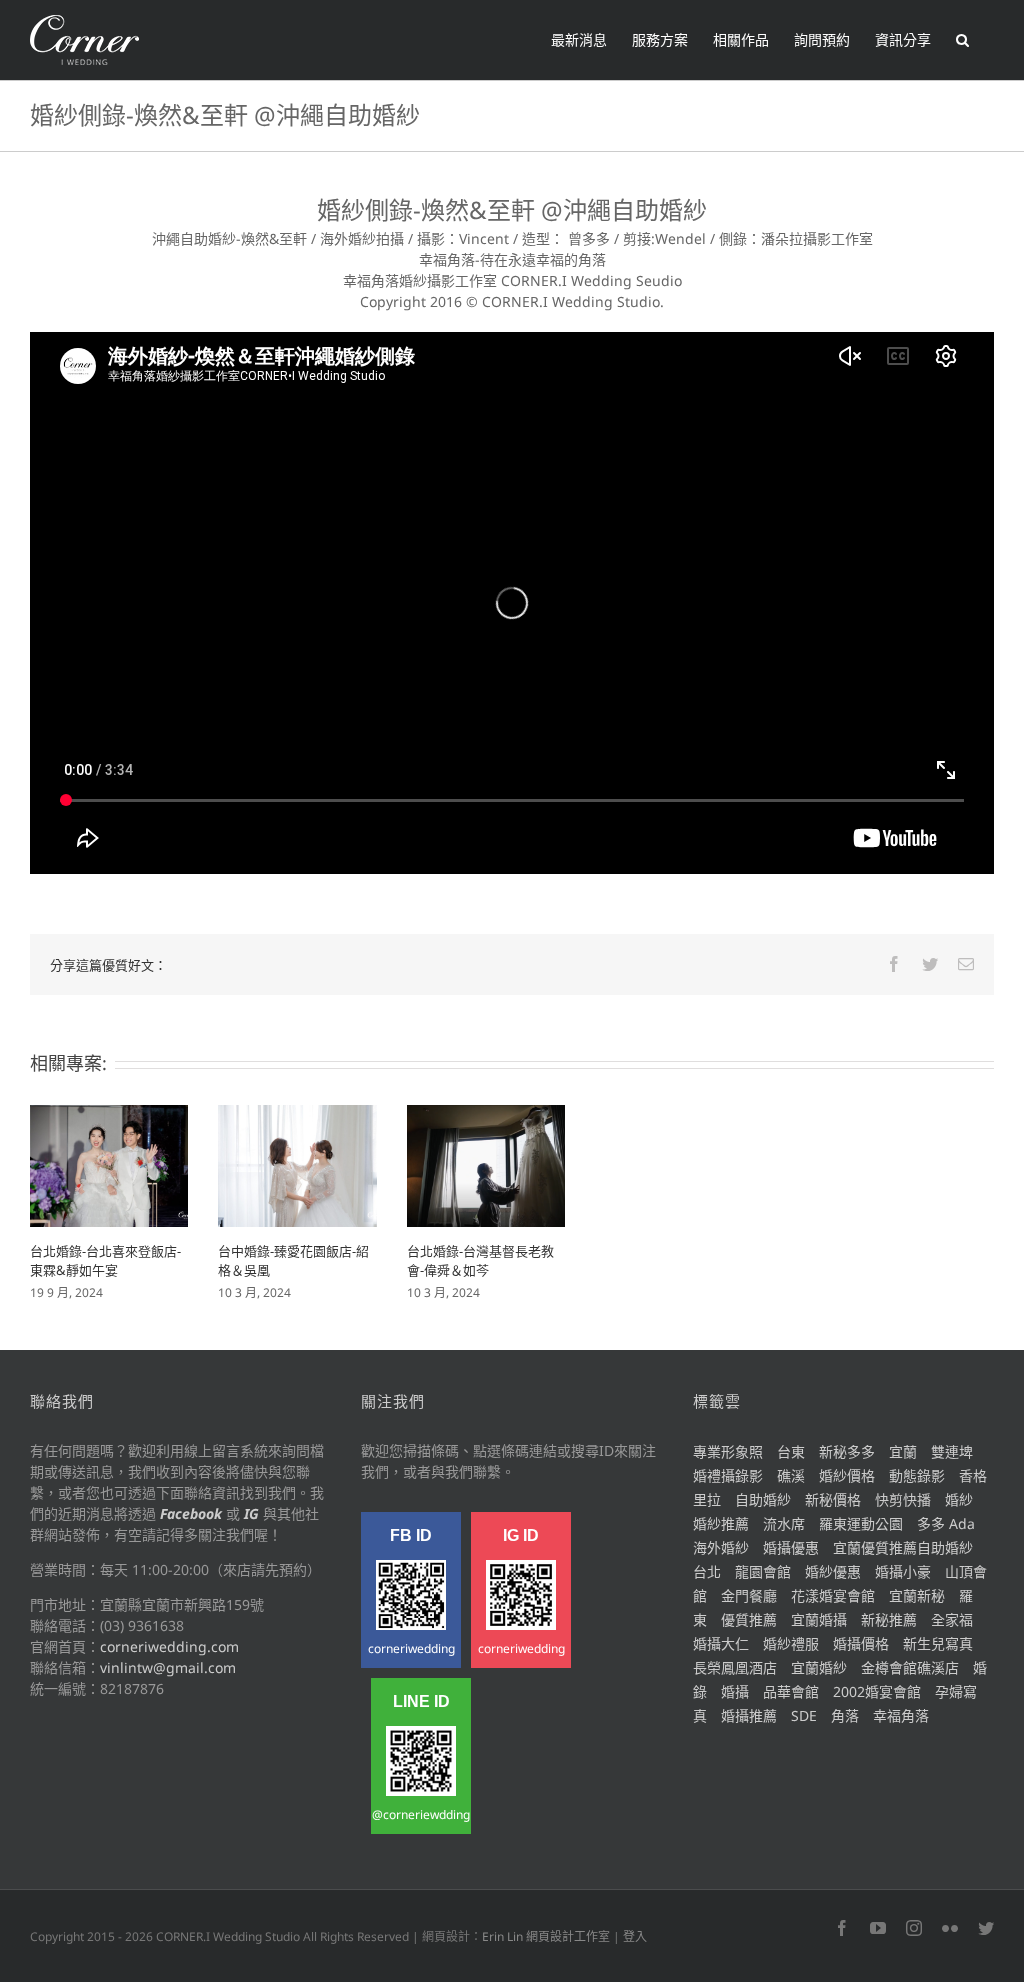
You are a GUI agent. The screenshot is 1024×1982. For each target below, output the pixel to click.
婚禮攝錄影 (728, 1475)
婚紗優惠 (833, 1571)
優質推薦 (749, 1619)
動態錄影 (917, 1475)
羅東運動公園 (861, 1523)
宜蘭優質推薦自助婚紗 (903, 1547)
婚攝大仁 (721, 1643)
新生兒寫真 (938, 1643)
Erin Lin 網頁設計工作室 (546, 1936)
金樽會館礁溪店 (910, 1667)
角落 (845, 1715)
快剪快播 (903, 1499)
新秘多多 (847, 1451)
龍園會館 (763, 1571)
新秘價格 (833, 1499)
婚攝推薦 (749, 1715)
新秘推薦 (889, 1619)
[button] (962, 40)
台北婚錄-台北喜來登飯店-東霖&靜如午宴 (105, 1261)
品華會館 (791, 1691)
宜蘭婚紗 (819, 1667)
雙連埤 (952, 1451)
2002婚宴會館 (877, 1691)
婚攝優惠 (791, 1547)
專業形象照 (728, 1451)
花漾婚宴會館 (833, 1595)
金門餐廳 (749, 1595)
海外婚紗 (721, 1547)
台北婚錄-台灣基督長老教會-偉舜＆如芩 (480, 1261)
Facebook (191, 1513)
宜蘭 (903, 1451)
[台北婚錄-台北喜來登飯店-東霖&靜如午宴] (109, 1164)
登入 (635, 1936)
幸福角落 (901, 1715)
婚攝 (735, 1691)
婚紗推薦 (721, 1523)
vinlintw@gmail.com (168, 1667)
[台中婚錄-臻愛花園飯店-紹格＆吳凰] (297, 1164)
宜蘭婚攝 (819, 1619)
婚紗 (959, 1499)
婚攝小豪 (903, 1571)
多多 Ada (946, 1523)
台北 (707, 1571)
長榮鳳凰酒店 (735, 1667)
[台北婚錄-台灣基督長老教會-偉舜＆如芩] (486, 1164)
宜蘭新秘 (917, 1595)
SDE (804, 1715)
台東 (791, 1451)
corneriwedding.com (169, 1646)
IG (251, 1513)
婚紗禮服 (791, 1643)
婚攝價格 (861, 1643)
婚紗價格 (847, 1475)
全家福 (952, 1619)
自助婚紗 (763, 1499)
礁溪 (791, 1475)
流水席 (784, 1523)
